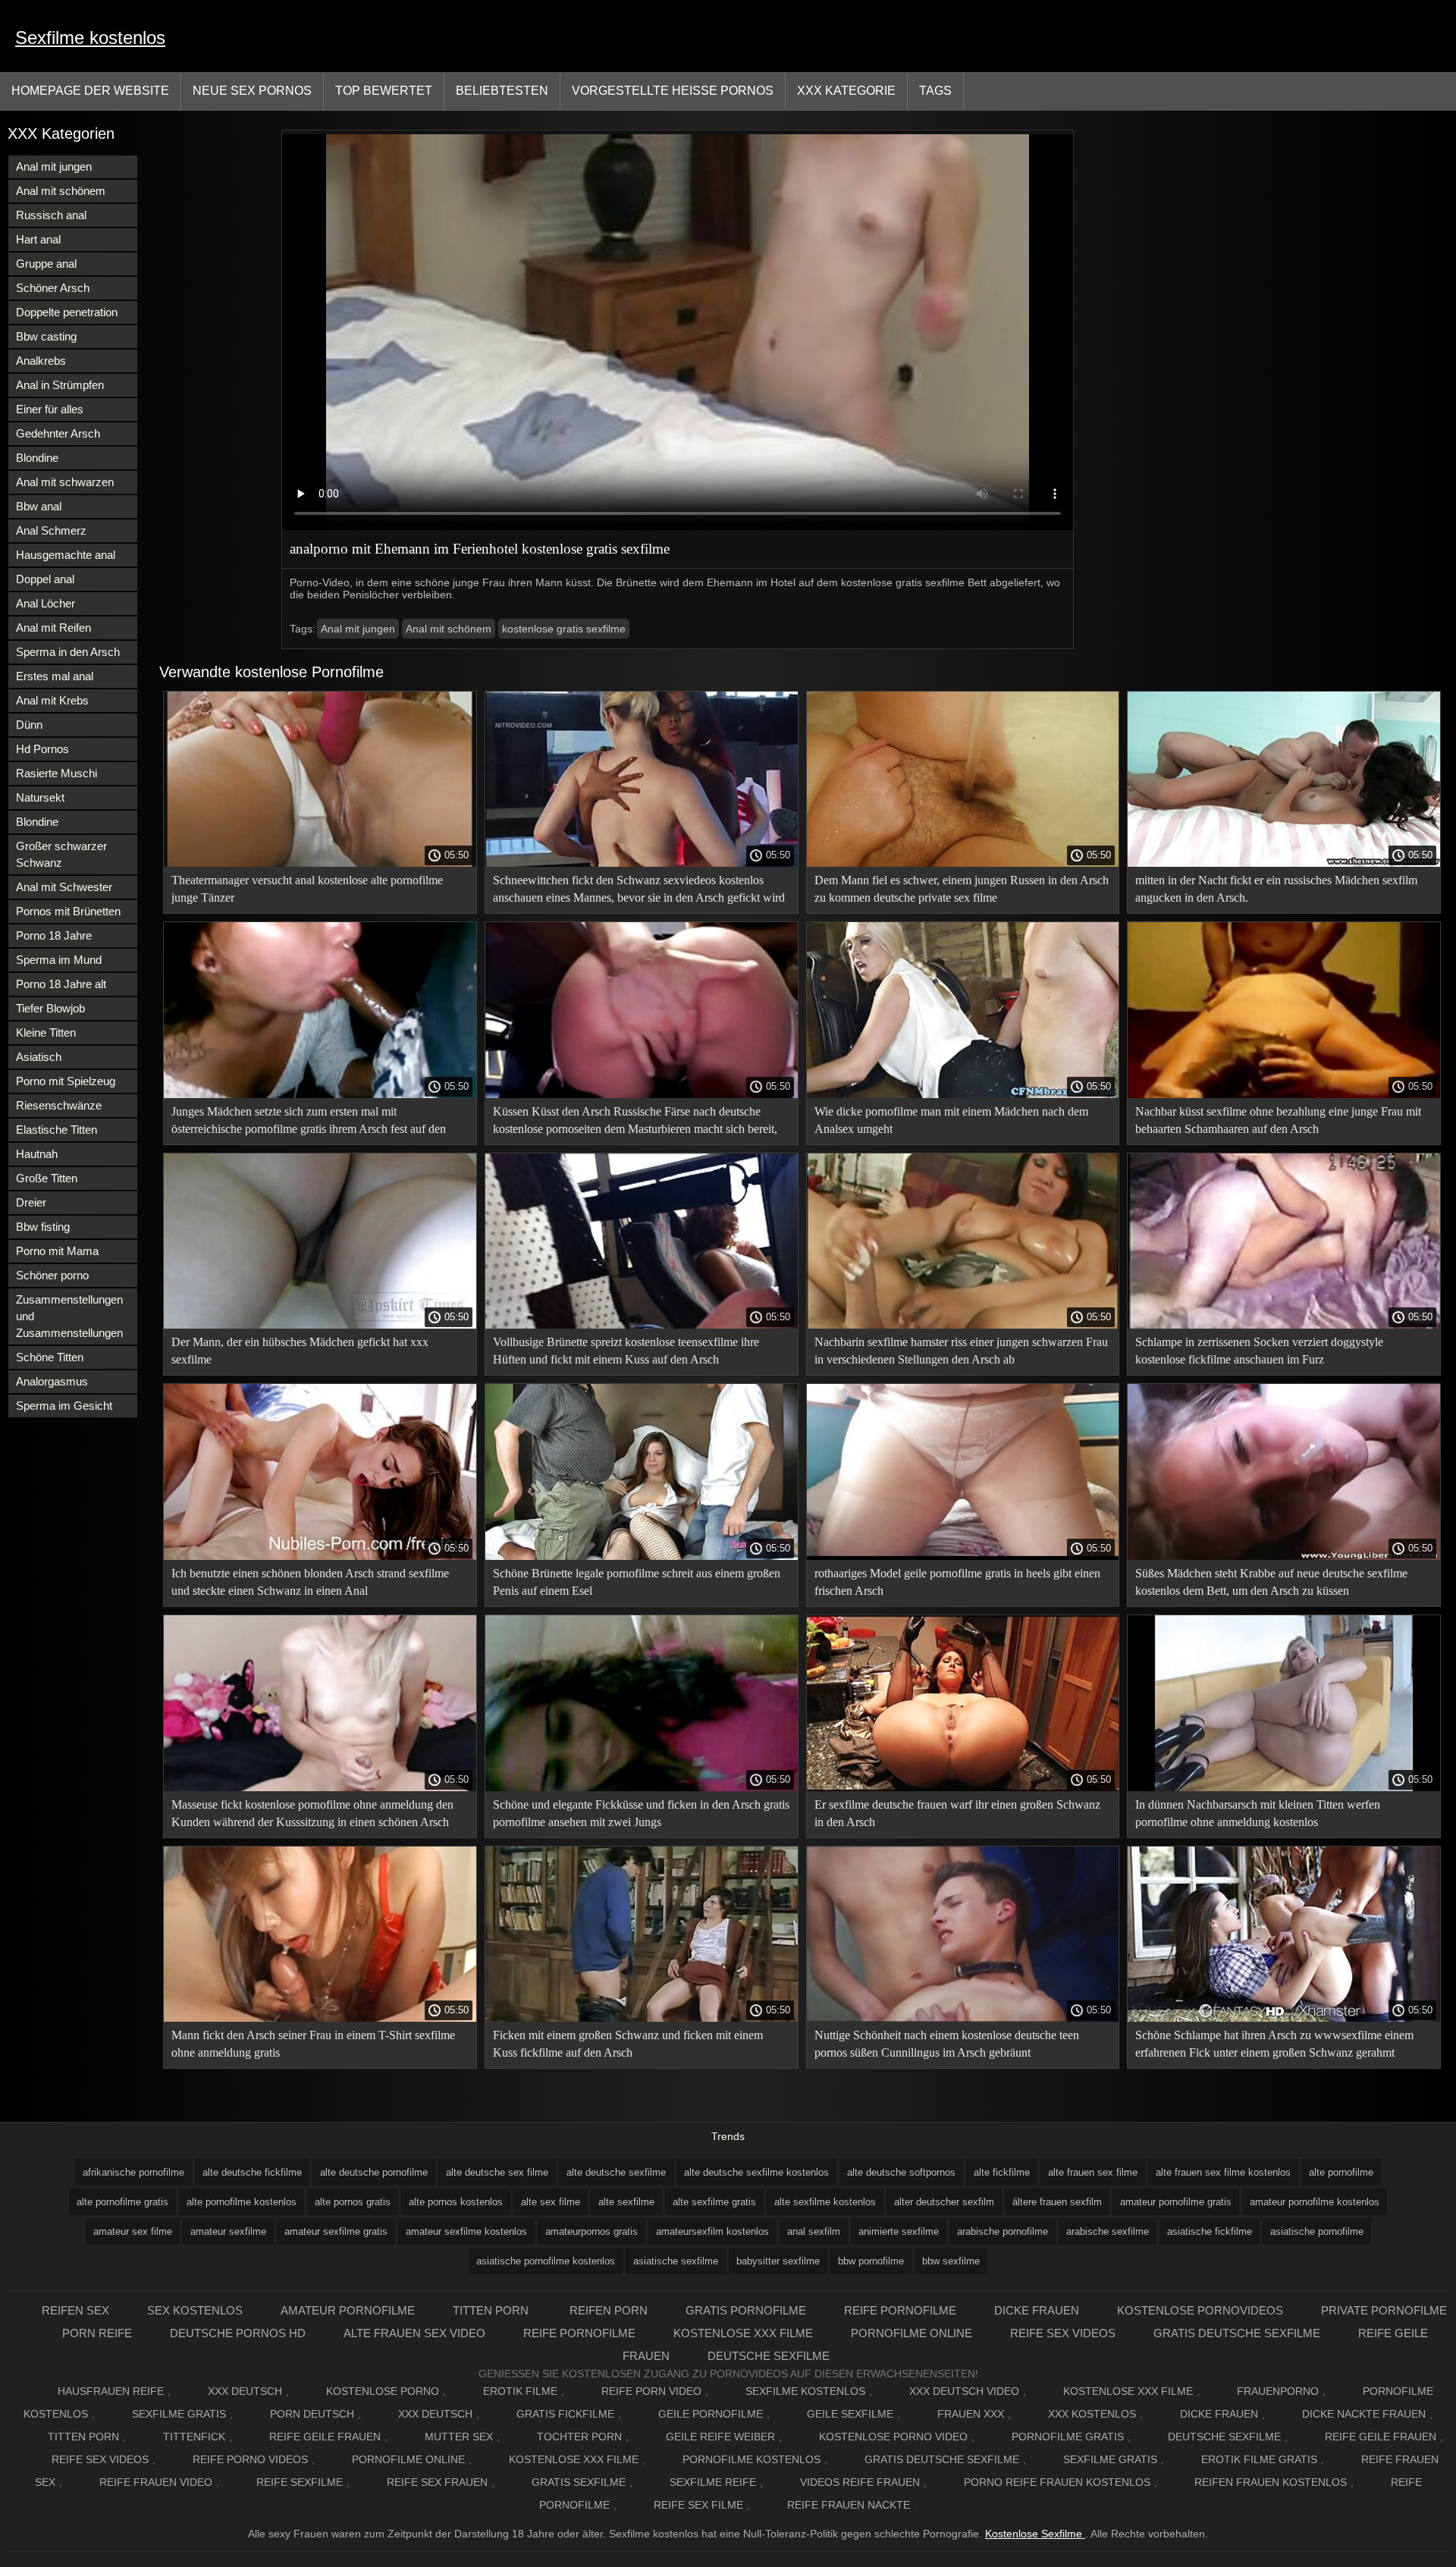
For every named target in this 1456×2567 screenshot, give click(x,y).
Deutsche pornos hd (238, 2333)
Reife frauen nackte (849, 2505)
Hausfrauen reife (111, 2391)
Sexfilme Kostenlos (805, 2391)
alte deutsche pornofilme (374, 2172)
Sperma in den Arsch (68, 652)
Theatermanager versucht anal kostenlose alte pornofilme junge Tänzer (307, 889)
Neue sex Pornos (252, 91)
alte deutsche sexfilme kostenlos (756, 2172)
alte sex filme (551, 2202)
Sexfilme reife (713, 2482)
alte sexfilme (626, 2202)
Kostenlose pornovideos (1200, 2310)
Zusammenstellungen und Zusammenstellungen (69, 1316)
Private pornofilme (1384, 2310)
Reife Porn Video (651, 2391)
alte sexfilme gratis (714, 2202)
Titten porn (492, 2310)
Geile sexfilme (850, 2414)
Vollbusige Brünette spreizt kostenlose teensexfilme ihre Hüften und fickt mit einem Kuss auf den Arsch (626, 1351)
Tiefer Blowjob (50, 1008)
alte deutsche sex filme (497, 2172)
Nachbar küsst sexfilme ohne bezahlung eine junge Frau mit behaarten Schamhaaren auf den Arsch (1278, 1120)
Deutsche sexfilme (769, 2356)
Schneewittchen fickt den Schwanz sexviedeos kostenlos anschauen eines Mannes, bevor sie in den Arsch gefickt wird (639, 889)
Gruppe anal (46, 264)
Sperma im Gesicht (64, 1406)
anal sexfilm (814, 2231)
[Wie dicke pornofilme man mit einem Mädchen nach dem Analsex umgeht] (963, 1094)
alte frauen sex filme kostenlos (1223, 2172)
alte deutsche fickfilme (252, 2172)
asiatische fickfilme (1210, 2231)
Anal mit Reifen (53, 628)
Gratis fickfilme (565, 2414)
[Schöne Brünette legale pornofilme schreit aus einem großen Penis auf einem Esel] (642, 1556)
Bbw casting (46, 336)
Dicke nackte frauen (1364, 2414)
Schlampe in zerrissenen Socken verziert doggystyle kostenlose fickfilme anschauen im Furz (1259, 1351)
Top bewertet (384, 91)
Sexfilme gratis (179, 2414)
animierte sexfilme (899, 2231)
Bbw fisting (43, 1227)
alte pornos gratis (353, 2202)
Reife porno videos (250, 2459)
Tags (935, 91)
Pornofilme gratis (1068, 2437)
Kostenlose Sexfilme (1035, 2534)
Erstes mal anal (55, 676)
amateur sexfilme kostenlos (466, 2231)
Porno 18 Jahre (54, 935)
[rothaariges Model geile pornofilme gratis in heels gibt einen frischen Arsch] (963, 1556)
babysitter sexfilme (778, 2261)
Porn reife (97, 2333)
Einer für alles (50, 409)
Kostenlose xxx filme (743, 2333)
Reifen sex (75, 2310)
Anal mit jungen (54, 166)
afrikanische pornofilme (133, 2172)
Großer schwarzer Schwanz (61, 854)
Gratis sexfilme (579, 2482)
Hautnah (37, 1154)
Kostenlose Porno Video (893, 2437)
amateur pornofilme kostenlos (1315, 2202)
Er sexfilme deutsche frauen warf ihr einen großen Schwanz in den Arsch (957, 1813)
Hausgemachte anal (66, 555)
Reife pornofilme (900, 2310)
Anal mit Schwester (64, 887)
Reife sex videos (1063, 2333)
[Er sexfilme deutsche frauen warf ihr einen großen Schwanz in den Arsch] (963, 1787)
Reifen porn (609, 2310)
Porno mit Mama (57, 1251)
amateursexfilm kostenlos (712, 2231)
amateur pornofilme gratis (1176, 2202)
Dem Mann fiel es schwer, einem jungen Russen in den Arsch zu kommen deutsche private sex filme (962, 889)
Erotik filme (520, 2391)
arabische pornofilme (1003, 2231)
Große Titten (47, 1178)
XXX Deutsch (245, 2391)
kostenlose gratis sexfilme (564, 629)
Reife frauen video (156, 2482)
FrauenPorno (1278, 2391)
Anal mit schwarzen (65, 482)
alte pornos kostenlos (456, 2202)
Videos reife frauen (860, 2482)
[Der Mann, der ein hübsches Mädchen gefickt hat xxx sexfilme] (320, 1325)
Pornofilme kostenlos (752, 2459)
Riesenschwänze (59, 1105)
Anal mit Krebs (52, 700)
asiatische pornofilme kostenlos (546, 2261)
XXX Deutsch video (964, 2391)
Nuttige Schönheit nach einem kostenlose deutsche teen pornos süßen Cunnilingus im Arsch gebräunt (947, 2044)
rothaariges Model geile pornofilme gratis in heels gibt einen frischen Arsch (957, 1582)
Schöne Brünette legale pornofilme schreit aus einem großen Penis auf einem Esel (637, 1582)
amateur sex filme (133, 2231)
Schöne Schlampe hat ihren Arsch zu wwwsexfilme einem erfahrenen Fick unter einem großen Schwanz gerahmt (1274, 2044)
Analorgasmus (52, 1381)
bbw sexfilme (951, 2261)
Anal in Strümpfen (60, 385)
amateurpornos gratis (591, 2231)
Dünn (29, 725)
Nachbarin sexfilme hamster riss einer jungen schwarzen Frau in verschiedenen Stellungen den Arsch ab (961, 1351)
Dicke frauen (1037, 2310)
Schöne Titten (50, 1357)
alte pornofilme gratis (122, 2202)
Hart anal (38, 239)
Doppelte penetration (67, 312)
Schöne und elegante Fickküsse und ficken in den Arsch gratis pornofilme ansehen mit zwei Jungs (641, 1813)
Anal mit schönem (61, 191)
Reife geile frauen (325, 2437)
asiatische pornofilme (1317, 2231)
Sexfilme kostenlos (90, 38)
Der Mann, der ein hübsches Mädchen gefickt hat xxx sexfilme (300, 1351)
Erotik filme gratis (1259, 2459)
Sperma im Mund (59, 960)
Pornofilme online (912, 2333)
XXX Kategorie (846, 91)
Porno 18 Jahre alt (61, 984)
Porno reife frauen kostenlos (1057, 2482)
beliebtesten (502, 91)
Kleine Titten (46, 1032)
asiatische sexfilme (676, 2261)
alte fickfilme (1002, 2172)
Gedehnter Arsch (58, 433)
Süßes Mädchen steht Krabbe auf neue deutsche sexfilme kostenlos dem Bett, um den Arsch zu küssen (1271, 1582)
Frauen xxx (971, 2414)
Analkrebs (41, 361)
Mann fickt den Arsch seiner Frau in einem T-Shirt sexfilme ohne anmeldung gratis (313, 2044)
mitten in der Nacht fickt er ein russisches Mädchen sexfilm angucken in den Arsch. (1276, 889)
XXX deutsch (435, 2414)
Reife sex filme (698, 2505)
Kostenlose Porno (383, 2391)
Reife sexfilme (300, 2482)
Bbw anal (39, 506)
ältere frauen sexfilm (1057, 2202)
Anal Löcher (45, 603)
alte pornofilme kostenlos (242, 2202)
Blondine (37, 458)
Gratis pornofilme (746, 2310)
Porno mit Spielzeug (66, 1081)
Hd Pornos (42, 749)
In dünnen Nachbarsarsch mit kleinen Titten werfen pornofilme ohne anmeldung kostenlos (1258, 1813)
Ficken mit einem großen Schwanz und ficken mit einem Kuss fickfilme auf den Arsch (628, 2044)
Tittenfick (194, 2437)
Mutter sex (459, 2437)
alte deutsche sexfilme (616, 2172)
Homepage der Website (90, 91)
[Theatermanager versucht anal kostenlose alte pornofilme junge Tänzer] (320, 863)
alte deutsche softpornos (901, 2172)
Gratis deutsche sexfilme (1237, 2333)
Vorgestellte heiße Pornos (673, 91)
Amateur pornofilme (348, 2310)
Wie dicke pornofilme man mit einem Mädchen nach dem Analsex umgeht (951, 1120)
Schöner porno (52, 1275)
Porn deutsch (312, 2414)
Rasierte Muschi (56, 773)
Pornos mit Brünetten (68, 911)
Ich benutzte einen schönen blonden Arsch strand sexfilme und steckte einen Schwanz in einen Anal (310, 1582)
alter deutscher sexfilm (944, 2202)
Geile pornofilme (711, 2414)
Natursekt (40, 797)
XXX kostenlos (1092, 2414)
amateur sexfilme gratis (336, 2231)
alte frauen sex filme (1093, 2172)
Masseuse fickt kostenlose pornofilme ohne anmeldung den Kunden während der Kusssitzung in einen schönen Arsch (312, 1813)
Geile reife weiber (720, 2437)
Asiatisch (39, 1057)
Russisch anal (51, 215)
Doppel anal (45, 579)
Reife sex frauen (437, 2482)
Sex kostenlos (195, 2310)
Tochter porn (579, 2437)
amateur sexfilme (228, 2231)
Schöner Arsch (53, 288)
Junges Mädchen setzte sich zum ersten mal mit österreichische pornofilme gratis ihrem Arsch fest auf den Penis (309, 1123)
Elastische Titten (56, 1130)
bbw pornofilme (871, 2261)
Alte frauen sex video (414, 2333)
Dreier (31, 1202)
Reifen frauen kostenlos (1271, 2482)
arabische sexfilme (1108, 2231)
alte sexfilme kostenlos (825, 2202)
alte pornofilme (1341, 2172)
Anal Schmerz (51, 530)
